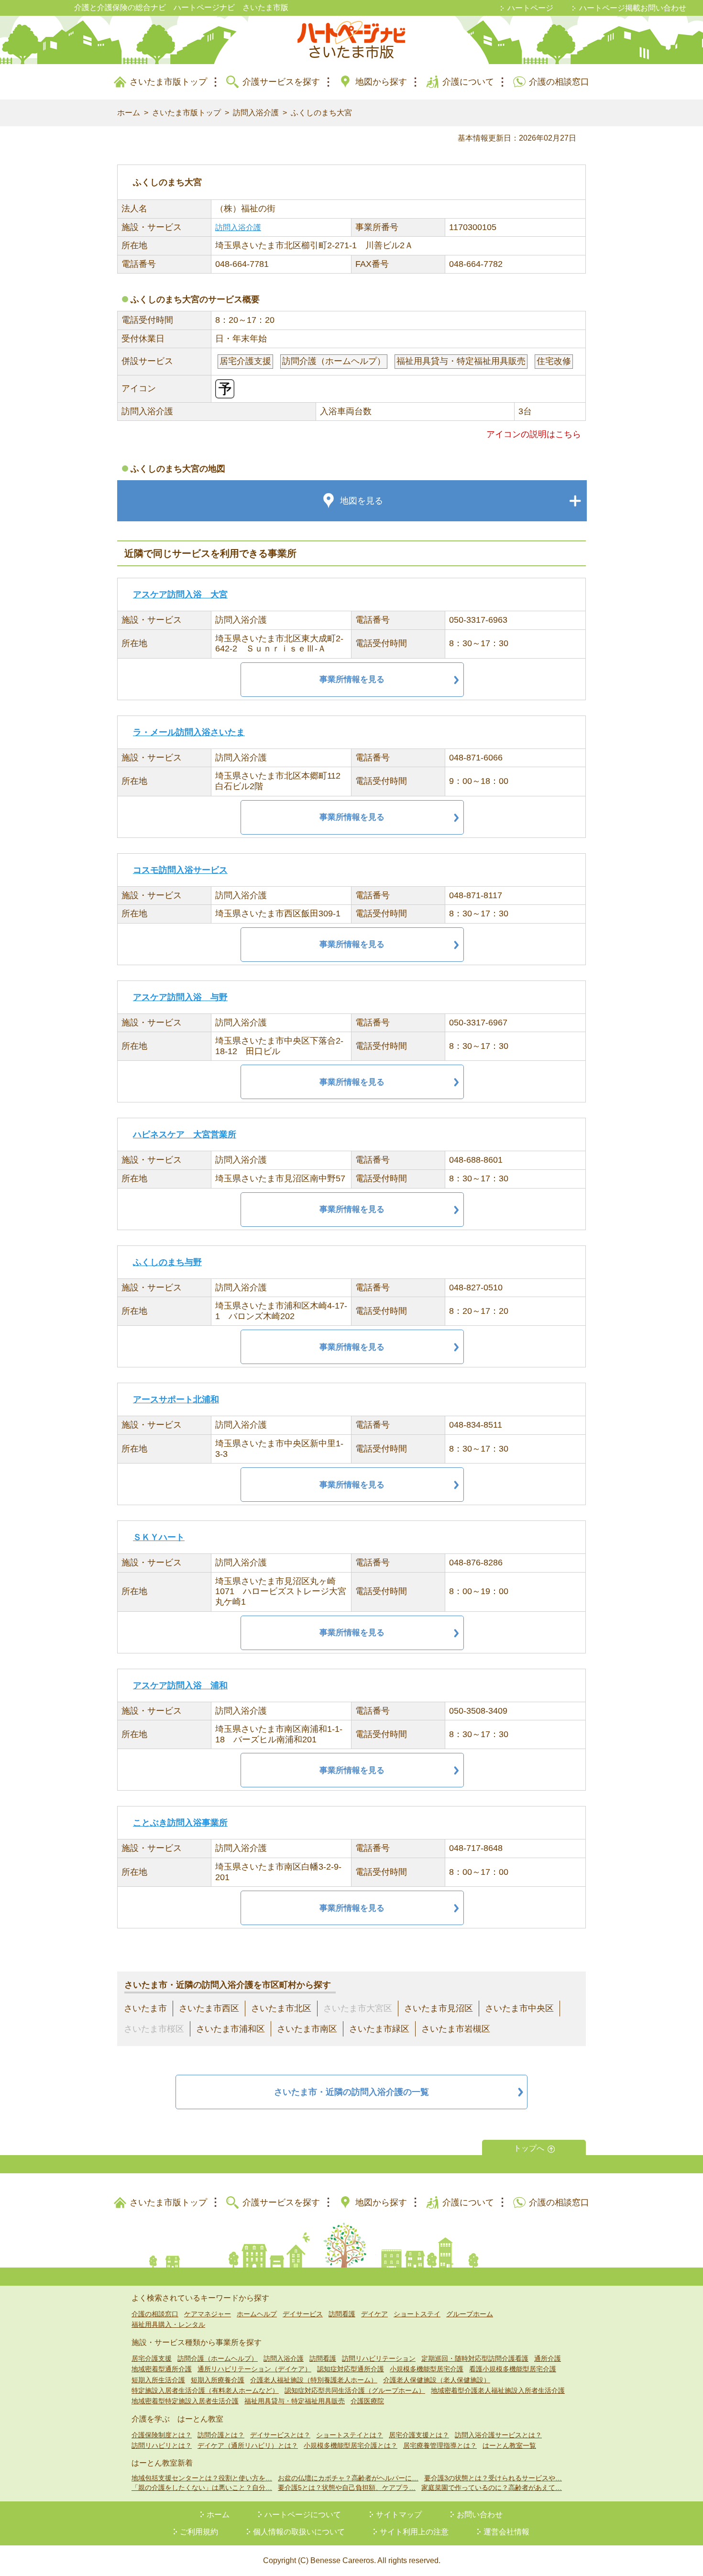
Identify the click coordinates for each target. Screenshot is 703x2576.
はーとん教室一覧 (509, 2445)
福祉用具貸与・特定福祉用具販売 (295, 2401)
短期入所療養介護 (218, 2380)
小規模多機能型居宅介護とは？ (351, 2445)
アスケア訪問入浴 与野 (180, 997)
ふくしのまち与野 (167, 1262)
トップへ (529, 2148)
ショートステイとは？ (350, 2435)
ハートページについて (303, 2515)
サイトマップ (399, 2515)
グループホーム (470, 2314)
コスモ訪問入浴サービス (180, 870)
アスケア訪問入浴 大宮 (180, 594)
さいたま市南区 (307, 2029)
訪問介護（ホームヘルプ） (218, 2358)
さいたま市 (145, 2008)
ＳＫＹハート (159, 1537)
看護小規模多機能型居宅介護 (513, 2369)
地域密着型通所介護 (162, 2369)
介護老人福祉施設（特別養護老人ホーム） (314, 2380)
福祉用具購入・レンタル (168, 2324)
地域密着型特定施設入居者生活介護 (185, 2401)
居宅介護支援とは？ (419, 2435)
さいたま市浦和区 (231, 2029)
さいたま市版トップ (168, 82)
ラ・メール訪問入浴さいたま (189, 732)
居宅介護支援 (152, 2358)
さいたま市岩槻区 (456, 2029)
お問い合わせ (480, 2515)
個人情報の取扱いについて (299, 2532)
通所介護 (548, 2358)
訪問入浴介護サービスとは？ (498, 2435)
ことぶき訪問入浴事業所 (180, 1823)
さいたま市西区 (209, 2008)
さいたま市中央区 (519, 2008)
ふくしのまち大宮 (321, 113)
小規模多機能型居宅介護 (427, 2369)
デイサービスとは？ (280, 2435)
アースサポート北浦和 (176, 1399)
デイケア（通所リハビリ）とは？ (248, 2445)
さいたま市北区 (281, 2008)
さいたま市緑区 (379, 2029)
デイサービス (303, 2314)
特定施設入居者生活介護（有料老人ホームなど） (205, 2390)
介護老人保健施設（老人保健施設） (437, 2380)
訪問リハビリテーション (379, 2358)
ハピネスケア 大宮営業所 (185, 1134)
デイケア (374, 2314)
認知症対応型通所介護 (351, 2369)
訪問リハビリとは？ (162, 2445)
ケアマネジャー (208, 2314)
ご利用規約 (199, 2532)
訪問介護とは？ (221, 2435)
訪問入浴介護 (256, 113)
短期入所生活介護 (158, 2380)
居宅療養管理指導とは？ (440, 2445)
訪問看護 (342, 2314)
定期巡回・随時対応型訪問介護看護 (475, 2358)
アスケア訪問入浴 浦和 (180, 1685)
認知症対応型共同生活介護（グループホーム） (355, 2390)
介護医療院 (367, 2401)
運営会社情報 (506, 2532)
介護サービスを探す (281, 82)
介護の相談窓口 (559, 82)
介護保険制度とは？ (162, 2435)
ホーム (129, 113)
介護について (468, 82)
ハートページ (530, 8)
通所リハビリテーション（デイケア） (254, 2369)
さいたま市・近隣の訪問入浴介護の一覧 (351, 2092)
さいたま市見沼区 (439, 2008)
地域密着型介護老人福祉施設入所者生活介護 (498, 2390)
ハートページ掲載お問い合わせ (633, 8)
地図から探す (381, 82)
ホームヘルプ (257, 2314)
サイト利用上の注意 (414, 2532)
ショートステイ (417, 2314)
